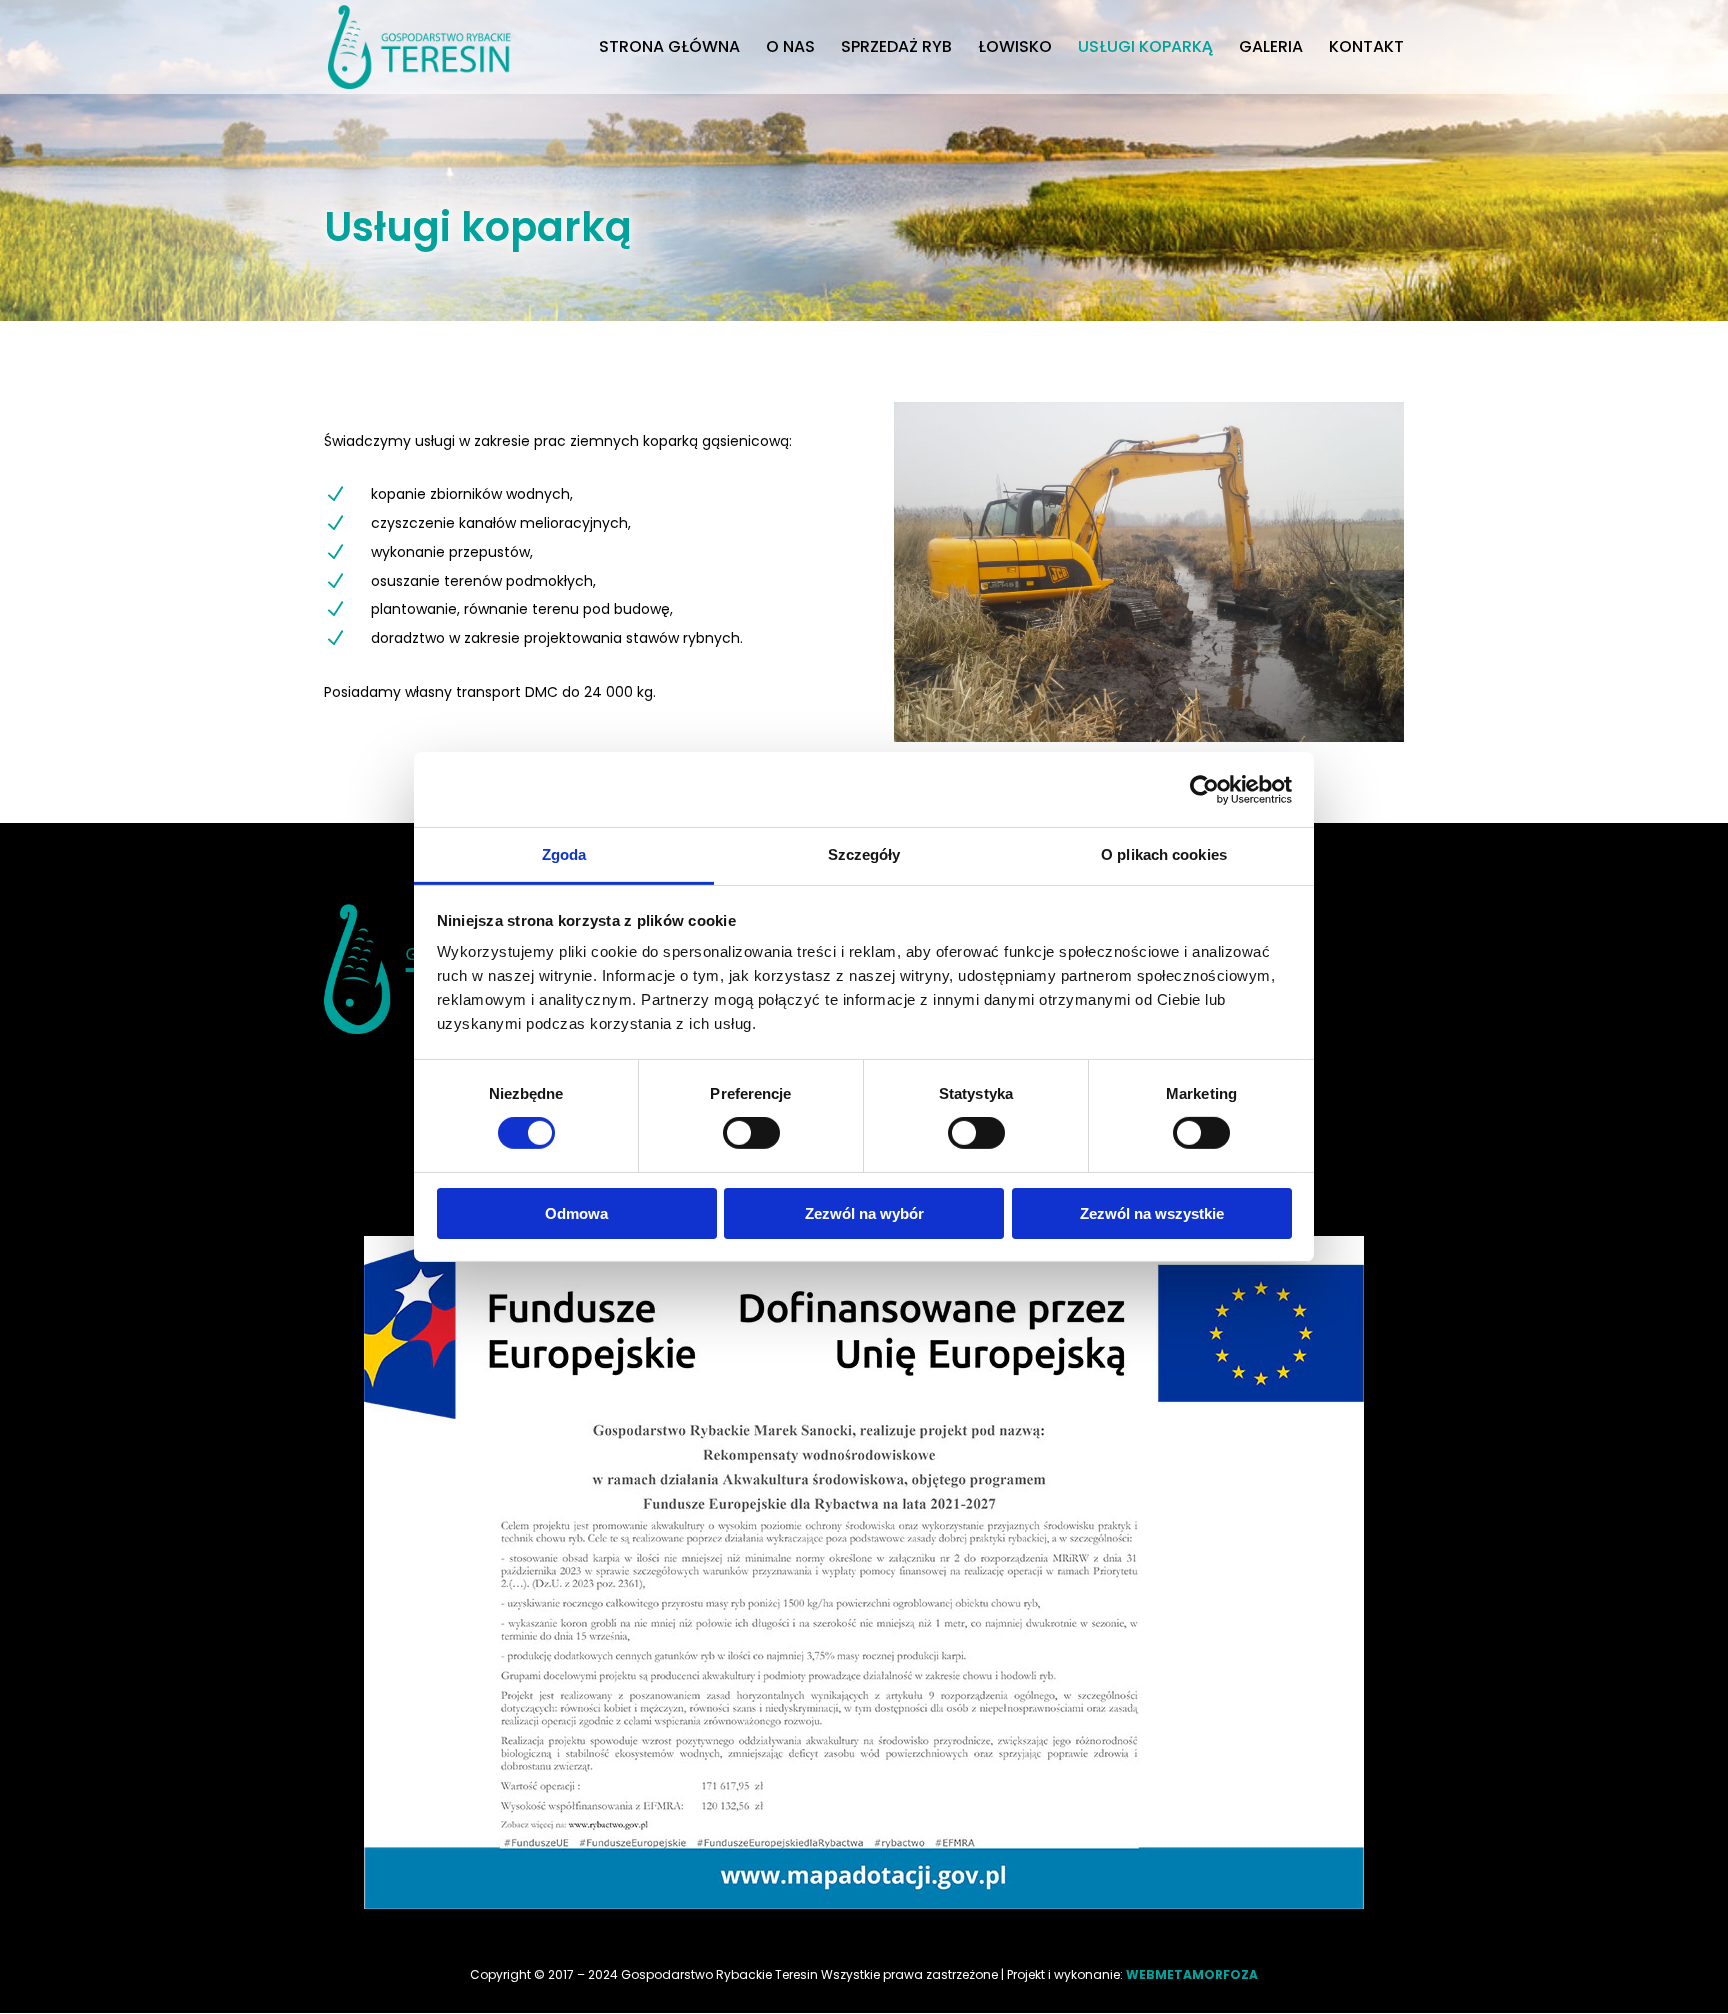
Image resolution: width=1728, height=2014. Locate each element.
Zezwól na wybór (864, 1213)
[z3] (1149, 737)
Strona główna (669, 49)
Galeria (1271, 49)
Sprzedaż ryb (896, 49)
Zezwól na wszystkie (1152, 1213)
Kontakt (1366, 49)
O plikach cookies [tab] (1164, 854)
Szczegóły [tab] (864, 854)
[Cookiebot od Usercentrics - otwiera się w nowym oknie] (1204, 789)
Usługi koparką (1145, 49)
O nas (790, 49)
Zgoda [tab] (564, 854)
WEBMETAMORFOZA (1192, 1974)
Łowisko (1015, 49)
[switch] (751, 1133)
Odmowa (576, 1213)
